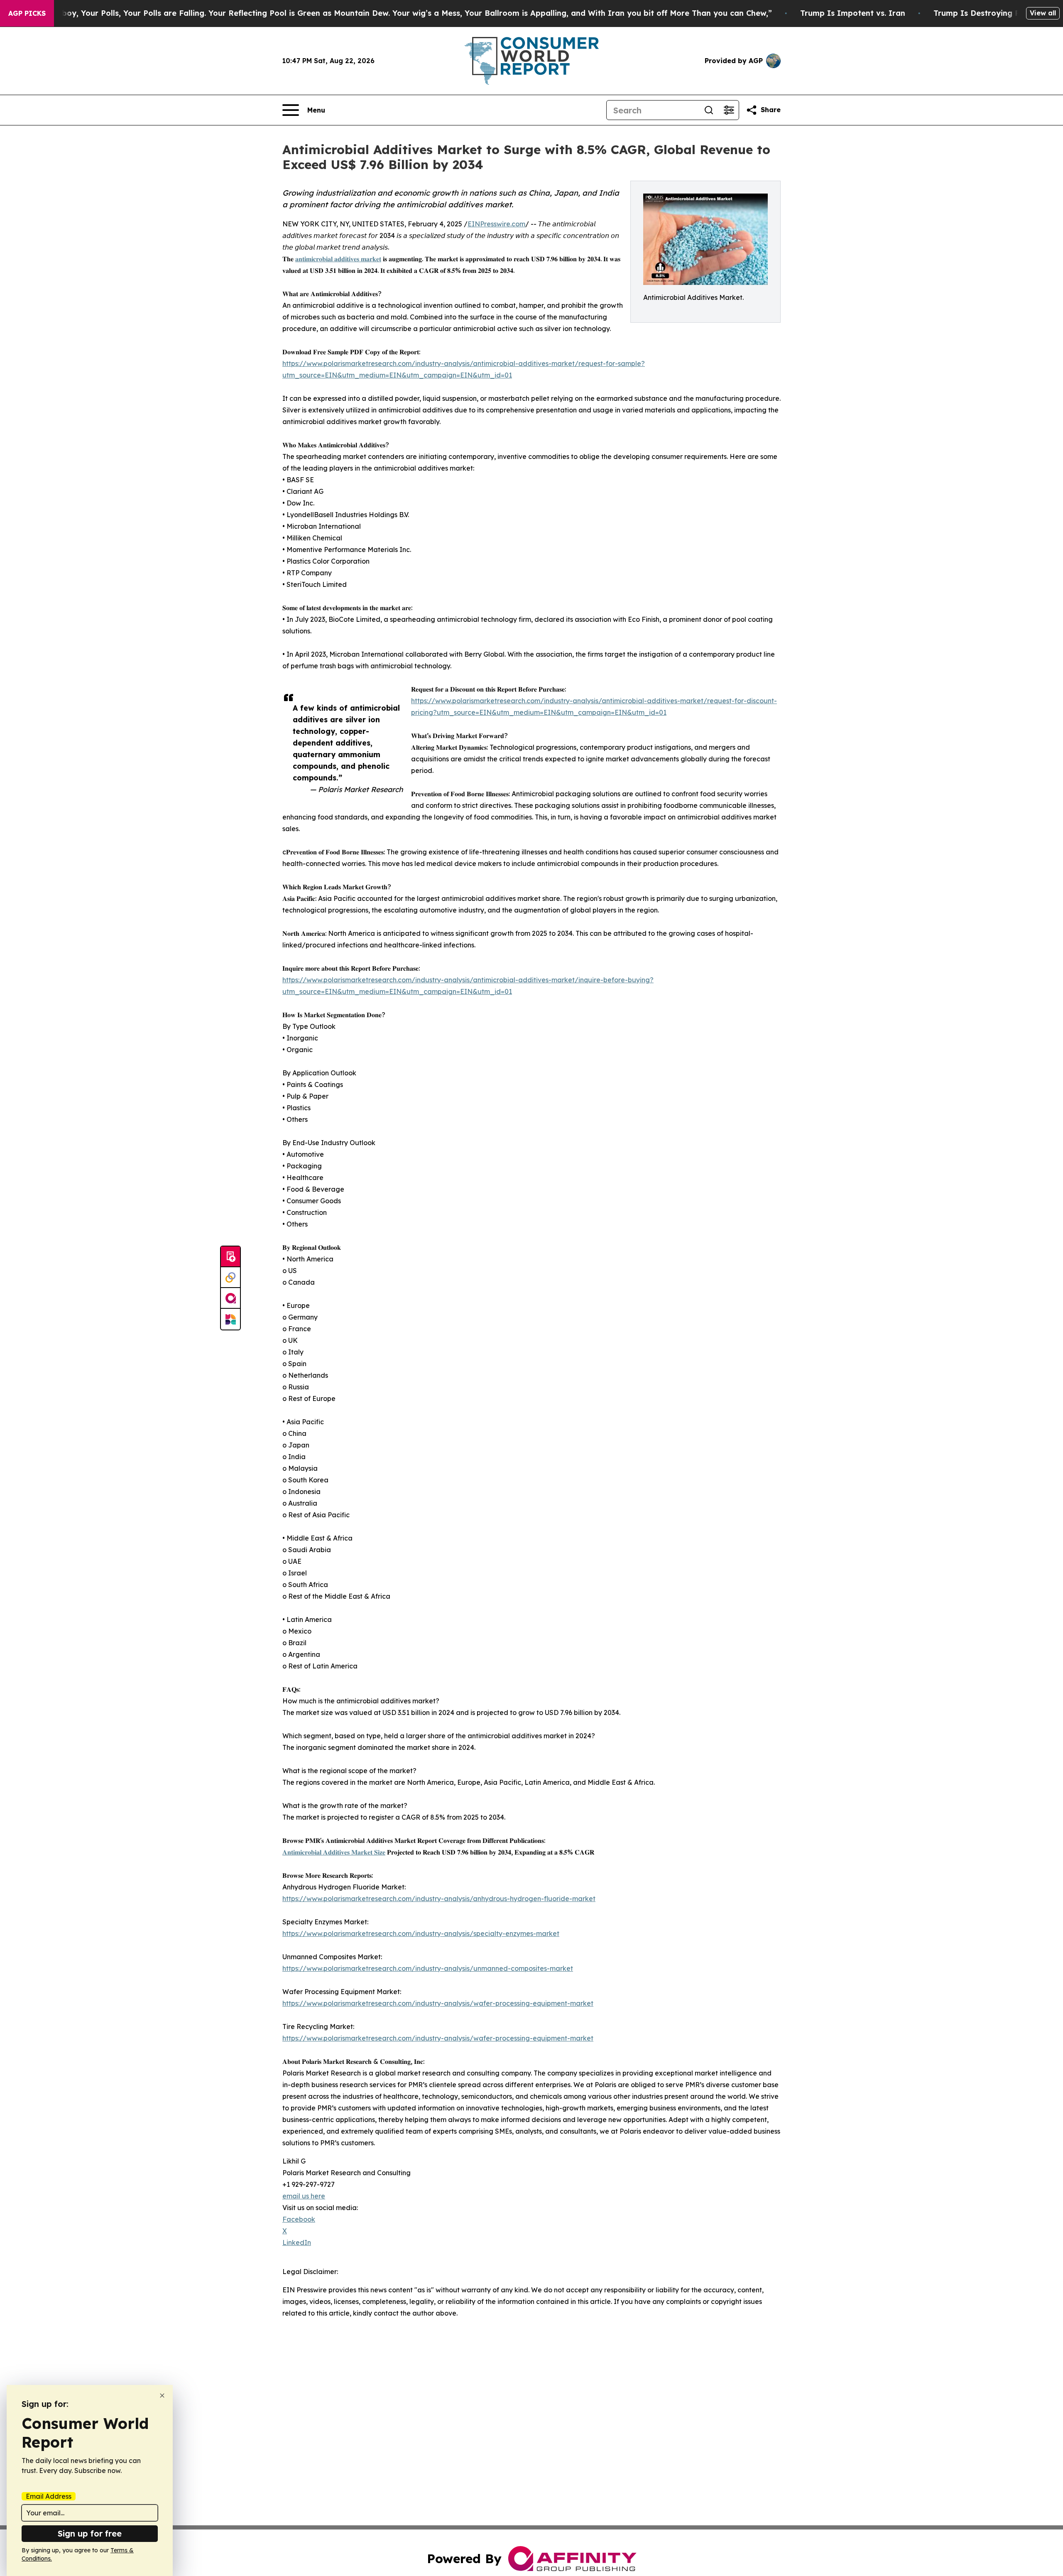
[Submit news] (230, 1257)
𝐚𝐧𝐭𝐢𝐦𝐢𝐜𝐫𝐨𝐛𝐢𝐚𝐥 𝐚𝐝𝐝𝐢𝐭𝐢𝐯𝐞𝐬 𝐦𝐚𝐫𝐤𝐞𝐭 (338, 259)
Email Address (49, 2496)
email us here (304, 2196)
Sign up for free (90, 2533)
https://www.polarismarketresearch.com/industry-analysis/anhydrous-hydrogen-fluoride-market (439, 1899)
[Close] (162, 2396)
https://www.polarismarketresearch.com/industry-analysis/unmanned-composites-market (428, 1968)
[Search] (709, 110)
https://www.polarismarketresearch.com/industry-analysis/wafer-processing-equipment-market (438, 2003)
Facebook (299, 2219)
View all (1043, 13)
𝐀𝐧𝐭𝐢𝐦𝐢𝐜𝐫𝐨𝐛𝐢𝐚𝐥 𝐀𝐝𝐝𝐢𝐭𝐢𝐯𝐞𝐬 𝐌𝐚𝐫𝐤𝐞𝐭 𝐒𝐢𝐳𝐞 (334, 1852)
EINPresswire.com (496, 224)
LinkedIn (297, 2242)
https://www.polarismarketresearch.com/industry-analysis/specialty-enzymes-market (421, 1933)
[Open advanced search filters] (729, 110)
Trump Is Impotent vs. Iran (853, 13)
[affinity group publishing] (230, 1298)
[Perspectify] (230, 1278)
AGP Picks (27, 13)
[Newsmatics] (230, 1319)
